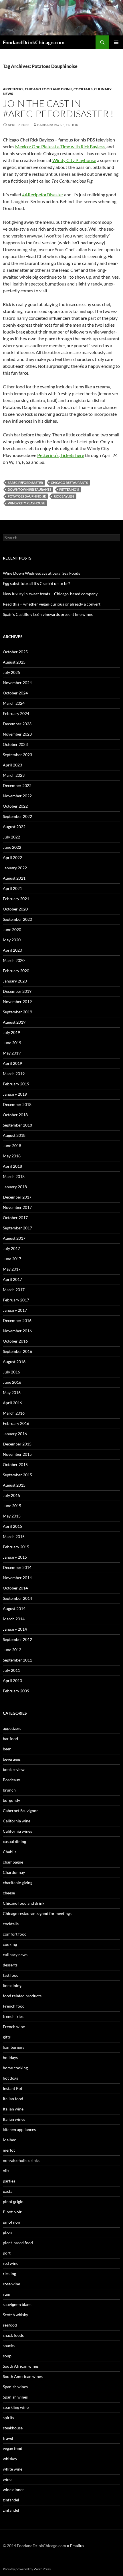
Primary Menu (116, 42)
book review (14, 1769)
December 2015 (17, 1444)
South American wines (23, 2376)
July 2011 (11, 1670)
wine (7, 2479)
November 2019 (17, 1002)
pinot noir (12, 2222)
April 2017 (12, 1279)
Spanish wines (15, 2387)
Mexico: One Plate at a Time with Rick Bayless (60, 146)
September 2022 (17, 816)
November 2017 (17, 1207)
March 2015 (14, 1536)
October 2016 (15, 1341)
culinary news (15, 1955)
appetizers (13, 89)
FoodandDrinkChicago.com (34, 42)
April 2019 (12, 1063)
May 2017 (12, 1269)
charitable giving (18, 1883)
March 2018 (14, 1176)
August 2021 (14, 878)
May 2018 (12, 1156)
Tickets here (72, 455)
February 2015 (16, 1547)
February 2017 (16, 1300)
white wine (13, 2469)
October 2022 (15, 806)
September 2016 (17, 1351)
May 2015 (12, 1516)
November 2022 (17, 796)
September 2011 (17, 1660)
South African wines (21, 2366)
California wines (17, 1831)
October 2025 (15, 652)
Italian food (13, 2099)
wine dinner (13, 2490)
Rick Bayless (64, 496)
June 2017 (12, 1259)
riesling (9, 2274)
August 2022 (14, 827)
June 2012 (12, 1650)
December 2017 (17, 1197)
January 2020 (15, 981)
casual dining (14, 1841)
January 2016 (15, 1434)
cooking (10, 1944)
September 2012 (17, 1639)
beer (7, 1749)
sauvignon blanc (17, 2304)
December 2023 (17, 724)
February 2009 (16, 1691)
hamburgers (14, 2047)
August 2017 (14, 1238)
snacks (9, 2346)
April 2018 (12, 1166)
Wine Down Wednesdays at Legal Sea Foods (41, 573)
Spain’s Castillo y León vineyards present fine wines (48, 614)
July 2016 (11, 1372)
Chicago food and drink (48, 89)
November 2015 (17, 1454)
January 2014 (15, 1629)
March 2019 (14, 1074)
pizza (7, 2232)
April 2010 (12, 1681)
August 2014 (14, 1608)
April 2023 (12, 765)
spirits (8, 2418)
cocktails (83, 89)
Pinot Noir (12, 2212)
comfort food (15, 1934)
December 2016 (17, 1320)
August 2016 (14, 1362)
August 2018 (14, 1135)
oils (6, 2171)
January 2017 (15, 1310)
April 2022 (12, 857)
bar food (10, 1739)
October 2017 (15, 1218)
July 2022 (11, 837)
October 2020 (15, 909)
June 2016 (12, 1382)
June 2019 (12, 1043)
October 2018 (15, 1115)
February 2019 (16, 1084)
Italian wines (14, 2119)
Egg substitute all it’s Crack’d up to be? (36, 583)
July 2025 (11, 672)
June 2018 (12, 1146)
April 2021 (12, 888)
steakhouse (13, 2428)
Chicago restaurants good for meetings (37, 1913)
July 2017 (11, 1248)
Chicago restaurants (69, 483)
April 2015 (12, 1526)
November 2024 (17, 683)
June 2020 (12, 929)
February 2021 (16, 899)
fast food (11, 1975)
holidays (10, 2057)
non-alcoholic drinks (21, 2160)
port (7, 2253)
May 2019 (12, 1053)
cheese (9, 1893)
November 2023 (17, 734)
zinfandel (11, 2500)
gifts (7, 2037)
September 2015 (17, 1475)
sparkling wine (16, 2407)
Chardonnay (14, 1872)
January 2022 (15, 868)
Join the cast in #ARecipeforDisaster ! (58, 108)
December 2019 (17, 991)
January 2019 (15, 1094)
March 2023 (14, 775)
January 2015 (15, 1557)
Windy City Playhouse (74, 160)
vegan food (13, 2448)
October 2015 (15, 1464)
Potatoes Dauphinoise (27, 496)
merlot (9, 2150)
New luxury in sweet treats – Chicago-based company (50, 594)
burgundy (11, 1800)
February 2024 (16, 713)
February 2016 (16, 1423)
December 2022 (17, 785)
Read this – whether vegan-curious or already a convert (52, 604)
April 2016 (12, 1403)
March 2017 (14, 1290)
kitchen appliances (19, 2129)
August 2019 (14, 1022)
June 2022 (12, 847)
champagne (13, 1862)
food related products (22, 1996)
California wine (17, 1821)
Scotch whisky (15, 2315)
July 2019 (11, 1032)
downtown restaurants (29, 489)
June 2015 (12, 1506)
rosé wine (11, 2284)
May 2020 (12, 940)
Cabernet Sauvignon (21, 1811)
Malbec (9, 2140)
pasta (8, 2191)
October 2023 (15, 744)
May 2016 (12, 1392)
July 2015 (11, 1495)
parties (9, 2181)
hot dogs (10, 2078)
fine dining (12, 1985)
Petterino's (69, 489)
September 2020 (17, 919)
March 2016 (14, 1413)
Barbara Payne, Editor (58, 125)
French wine (14, 2027)
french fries (13, 2016)
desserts (10, 1965)
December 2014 (17, 1567)
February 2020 (16, 971)
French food (14, 2006)
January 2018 (15, 1187)
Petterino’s (48, 455)
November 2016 (17, 1331)
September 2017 (17, 1228)
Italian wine (13, 2109)
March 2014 (14, 1619)
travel (8, 2438)
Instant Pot (13, 2088)
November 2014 (17, 1578)
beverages (12, 1759)
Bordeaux (11, 1780)
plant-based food (18, 2243)
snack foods (13, 2335)
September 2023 (17, 755)
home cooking (15, 2068)
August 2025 (14, 662)
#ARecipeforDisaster (43, 194)
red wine (11, 2263)
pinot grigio (13, 2201)
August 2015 (14, 1485)
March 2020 (14, 960)
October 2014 (15, 1588)
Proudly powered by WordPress (27, 2569)
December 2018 (17, 1104)
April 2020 (12, 950)
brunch (9, 1790)
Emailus (77, 2546)
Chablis (10, 1852)
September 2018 (17, 1125)
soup (7, 2356)
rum (7, 2294)
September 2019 (17, 1012)
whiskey (10, 2459)
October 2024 (15, 693)
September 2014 (17, 1598)
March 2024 (14, 703)
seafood (10, 2325)
